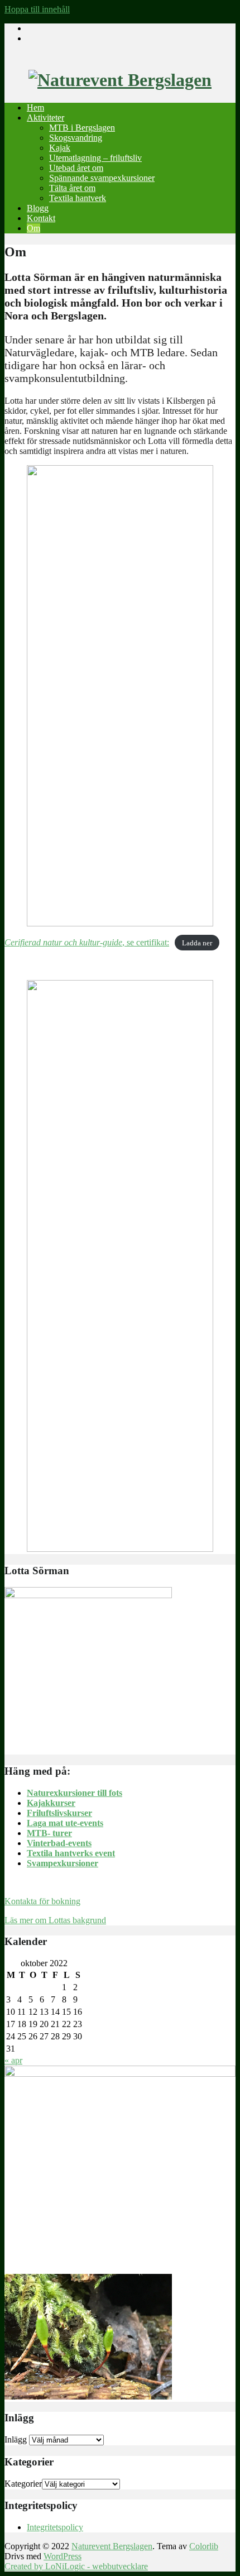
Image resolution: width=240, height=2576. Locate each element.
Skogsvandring (76, 138)
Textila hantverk (78, 198)
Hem (35, 107)
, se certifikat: (87, 942)
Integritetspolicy (55, 2527)
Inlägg (16, 2439)
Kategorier (23, 2484)
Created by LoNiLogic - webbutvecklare (76, 2566)
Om (33, 228)
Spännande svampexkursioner (102, 178)
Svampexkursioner (63, 1863)
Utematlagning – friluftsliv (95, 158)
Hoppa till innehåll (37, 9)
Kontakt (41, 218)
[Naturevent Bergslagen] (120, 80)
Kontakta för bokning (42, 1901)
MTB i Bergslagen (82, 128)
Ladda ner (197, 943)
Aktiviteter (45, 118)
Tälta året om (72, 188)
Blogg (38, 208)
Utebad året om (76, 168)
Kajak (60, 148)
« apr (13, 2060)
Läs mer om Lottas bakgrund (55, 1920)
